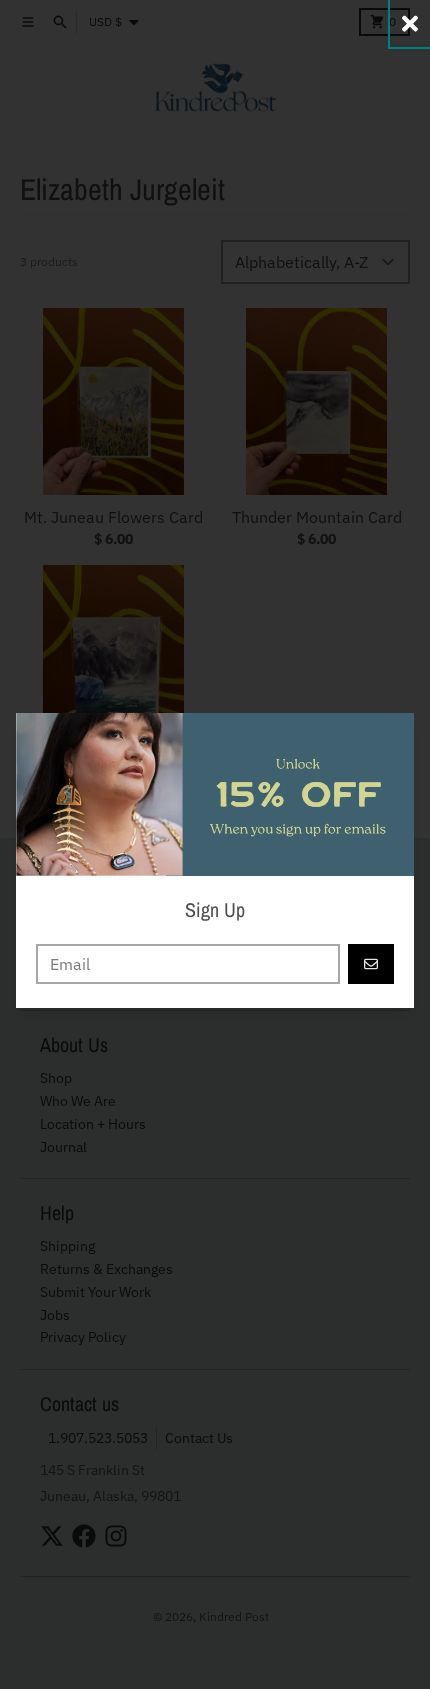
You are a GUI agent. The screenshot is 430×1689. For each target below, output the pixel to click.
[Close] (410, 23)
